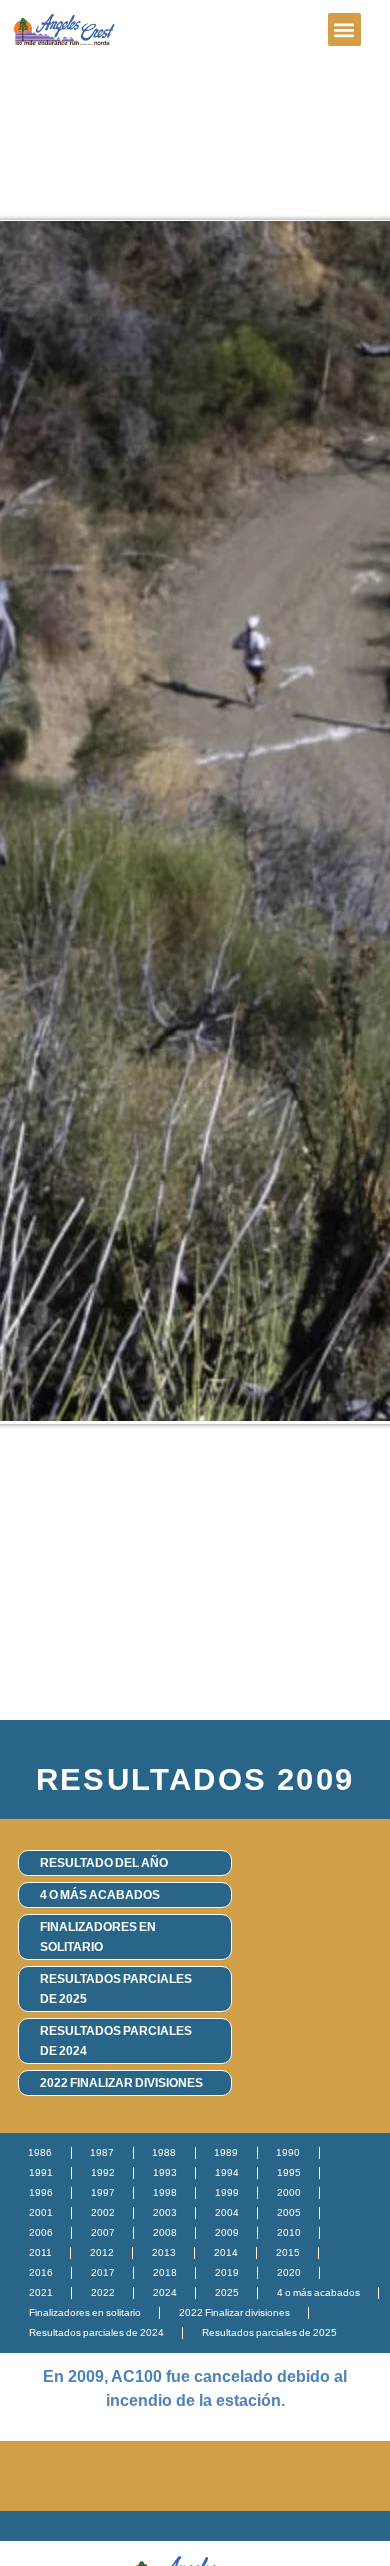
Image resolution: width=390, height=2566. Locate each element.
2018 (165, 2272)
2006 (41, 2232)
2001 (41, 2212)
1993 (165, 2172)
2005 (289, 2212)
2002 (103, 2212)
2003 (165, 2212)
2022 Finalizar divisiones (121, 2083)
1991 (41, 2172)
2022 (103, 2292)
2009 (227, 2232)
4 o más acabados (100, 1895)
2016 (41, 2272)
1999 (227, 2192)
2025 (227, 2292)
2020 (289, 2272)
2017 (103, 2272)
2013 (164, 2252)
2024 (165, 2292)
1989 (226, 2152)
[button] (344, 29)
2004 (227, 2212)
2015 (288, 2252)
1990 (288, 2152)
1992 (103, 2172)
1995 (289, 2172)
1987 (102, 2152)
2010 (289, 2232)
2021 (41, 2292)
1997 (103, 2192)
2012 (102, 2252)
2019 (227, 2272)
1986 (40, 2152)
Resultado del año (104, 1863)
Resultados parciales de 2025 (116, 1989)
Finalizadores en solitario (98, 1937)
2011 (40, 2252)
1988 (164, 2152)
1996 (41, 2192)
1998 (165, 2192)
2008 (165, 2232)
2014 (226, 2252)
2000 (289, 2192)
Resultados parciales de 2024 (116, 2041)
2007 (103, 2232)
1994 (227, 2172)
